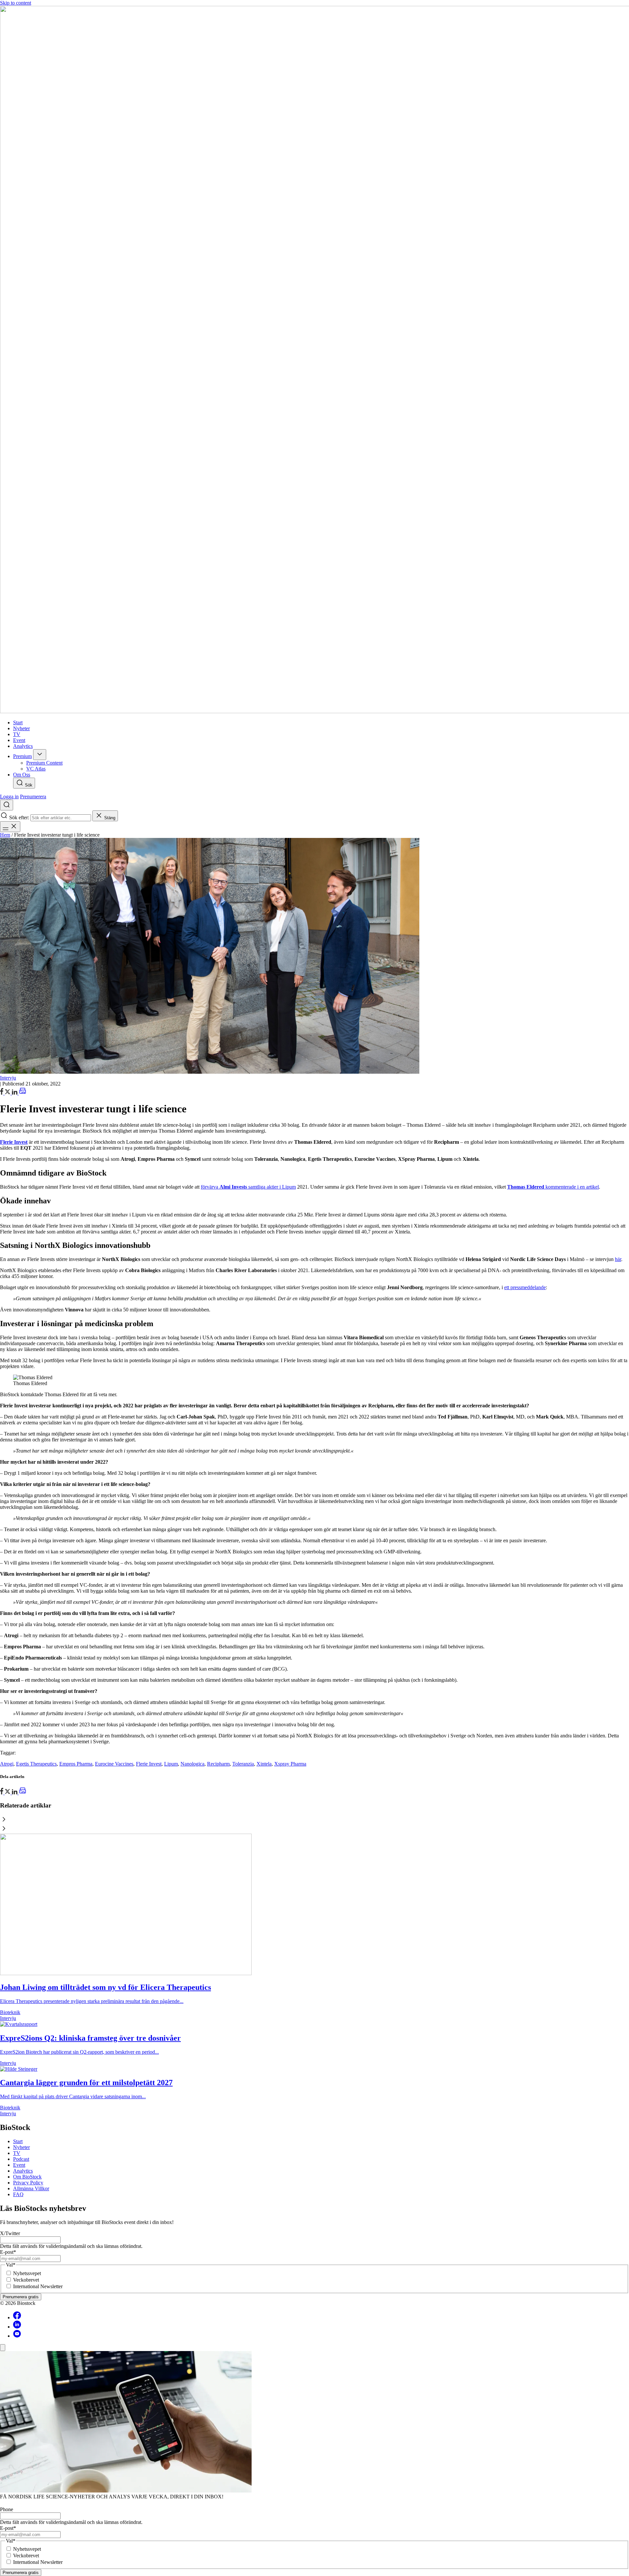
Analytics (23, 2171)
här (618, 1259)
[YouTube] (17, 2336)
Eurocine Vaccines (114, 1764)
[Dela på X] (8, 1093)
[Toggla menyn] (10, 827)
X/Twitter (10, 2233)
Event (19, 2165)
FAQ (18, 2194)
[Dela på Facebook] (2, 1093)
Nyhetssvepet (27, 2273)
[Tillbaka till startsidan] (314, 360)
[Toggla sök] (7, 805)
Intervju (8, 1078)
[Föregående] (314, 1820)
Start (18, 2141)
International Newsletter (38, 2286)
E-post (8, 2252)
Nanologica (192, 1764)
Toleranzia (243, 1764)
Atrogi (7, 1764)
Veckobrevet (26, 2280)
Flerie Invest (149, 1764)
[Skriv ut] (23, 1093)
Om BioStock (27, 2177)
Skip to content (16, 3)
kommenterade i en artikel (553, 1187)
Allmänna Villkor (31, 2188)
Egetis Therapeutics (36, 1764)
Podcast (21, 2159)
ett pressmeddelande (525, 1287)
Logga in (9, 797)
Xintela (264, 1764)
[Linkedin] (17, 2327)
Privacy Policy (28, 2183)
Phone (7, 2509)
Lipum (171, 1764)
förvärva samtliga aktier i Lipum (248, 1187)
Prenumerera (33, 797)
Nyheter (21, 2147)
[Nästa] (314, 1829)
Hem (5, 835)
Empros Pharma (76, 1764)
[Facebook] (17, 2317)
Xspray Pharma (290, 1764)
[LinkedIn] (15, 1093)
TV (17, 2153)
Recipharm (218, 1764)
